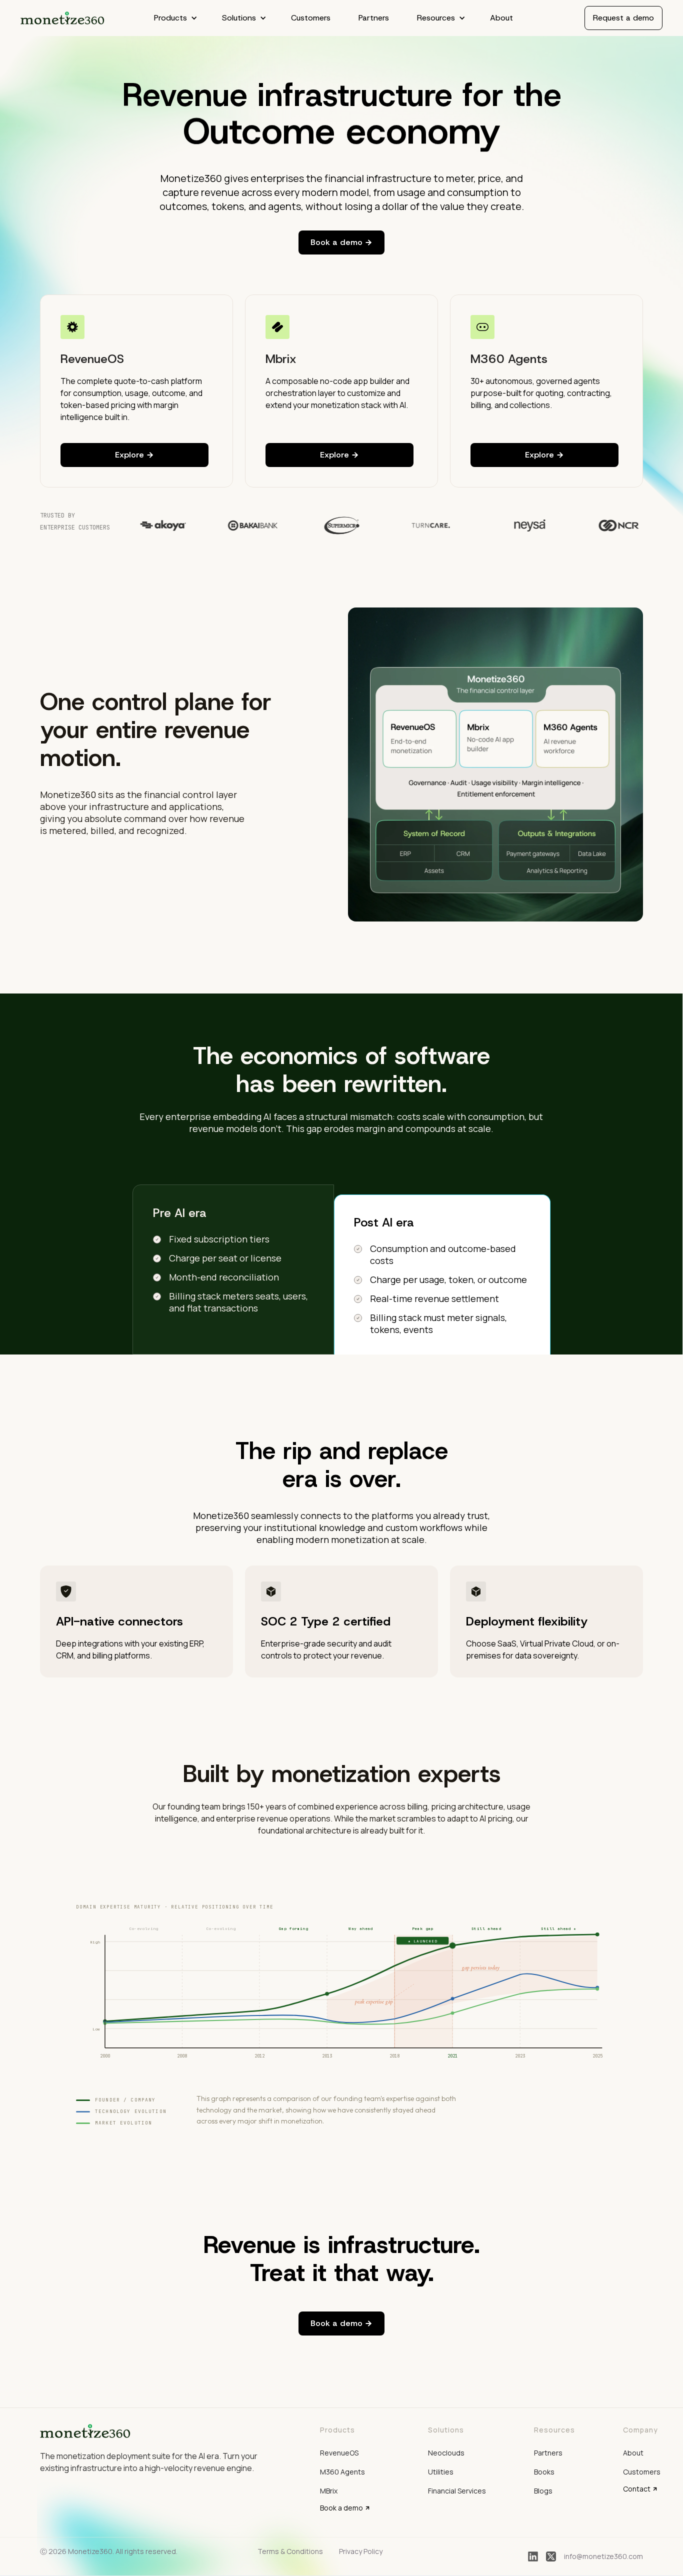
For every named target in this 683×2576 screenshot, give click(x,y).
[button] (174, 18)
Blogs (543, 2491)
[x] (551, 2556)
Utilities (441, 2472)
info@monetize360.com (603, 2556)
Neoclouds (446, 2453)
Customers (311, 18)
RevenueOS (339, 2453)
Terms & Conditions (290, 2551)
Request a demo (623, 18)
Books (544, 2472)
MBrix (329, 2491)
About (501, 18)
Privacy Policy (361, 2551)
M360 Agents (342, 2472)
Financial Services (457, 2491)
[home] (63, 18)
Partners (374, 18)
